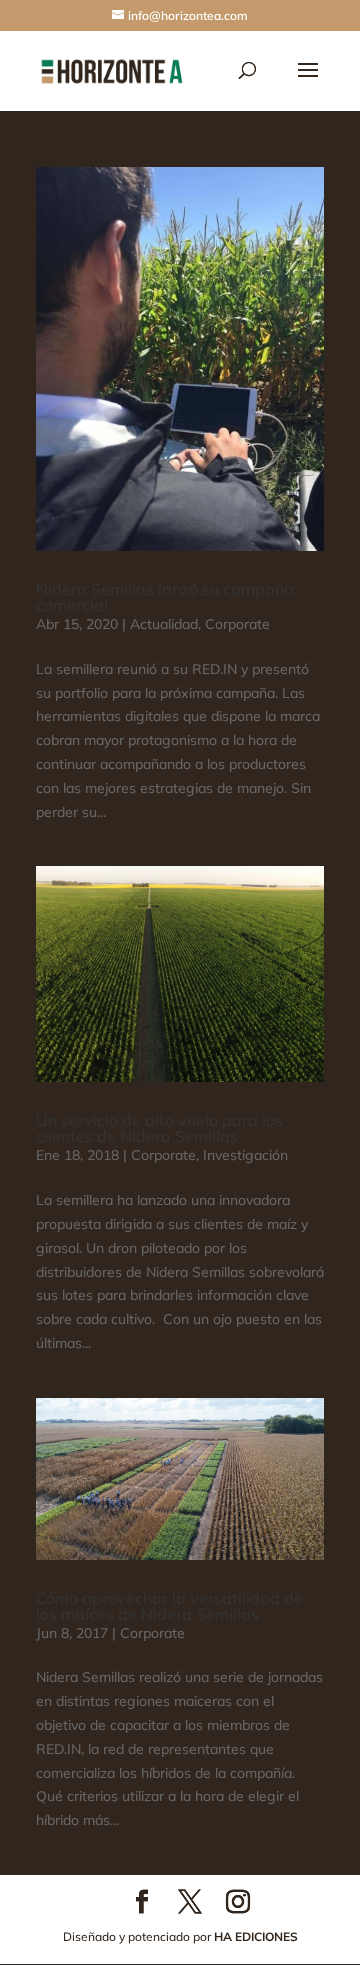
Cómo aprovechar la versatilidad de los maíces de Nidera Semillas (169, 1606)
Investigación (245, 1155)
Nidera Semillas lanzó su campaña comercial (165, 597)
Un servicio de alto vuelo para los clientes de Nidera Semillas (159, 1128)
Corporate (237, 624)
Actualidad (164, 624)
